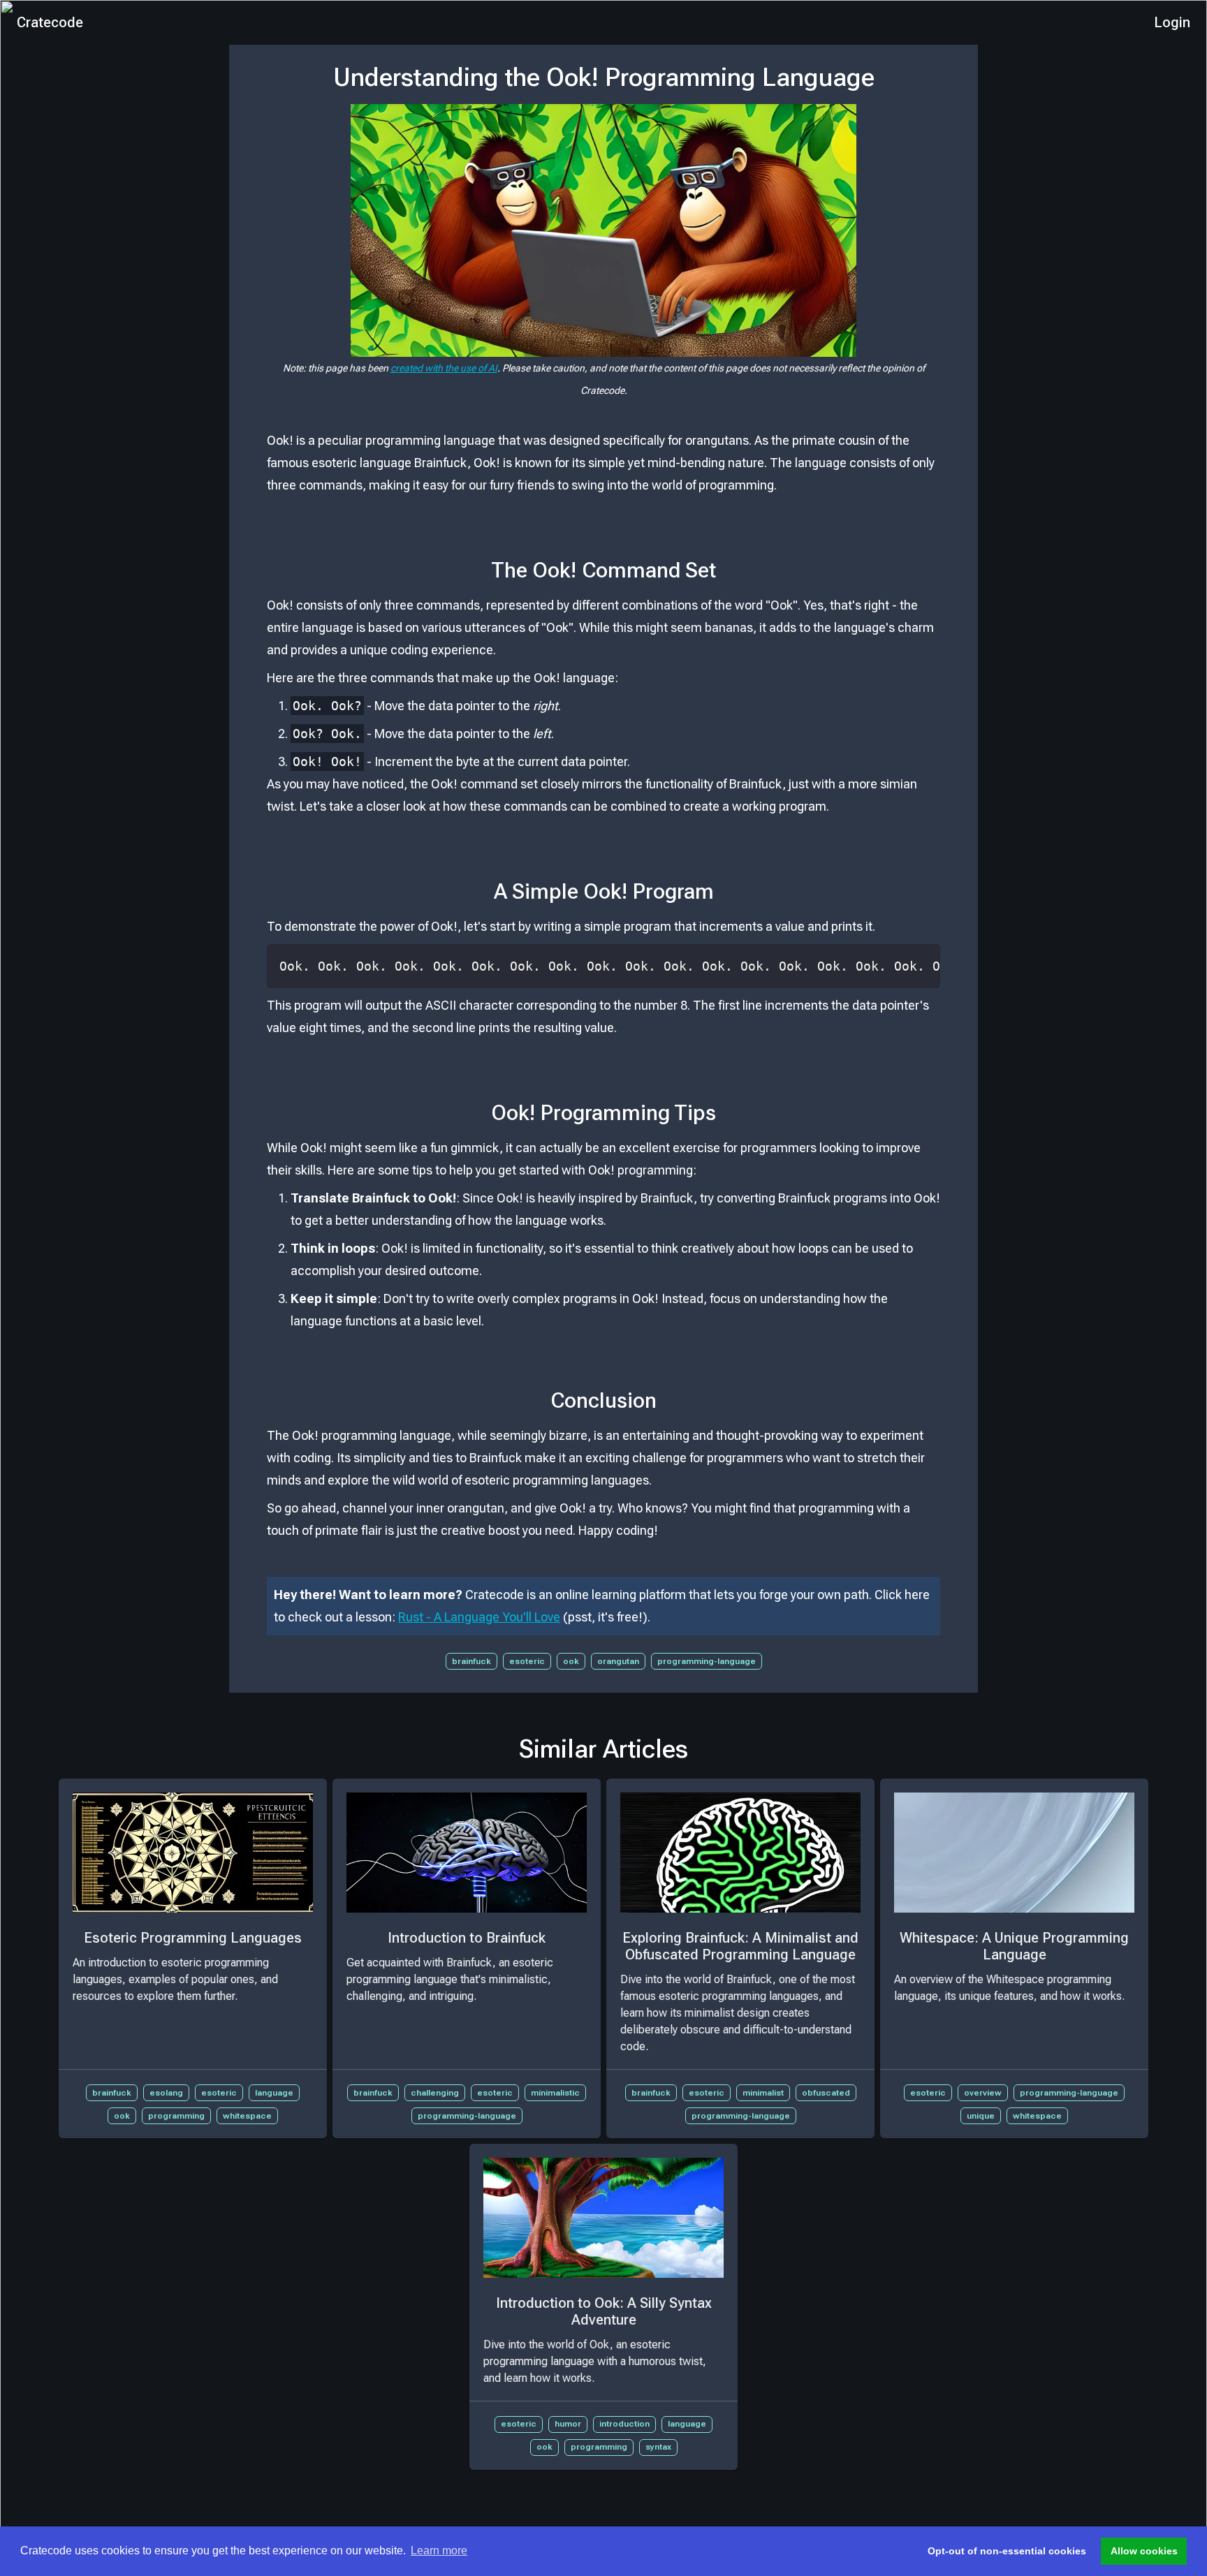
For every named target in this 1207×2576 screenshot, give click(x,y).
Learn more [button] (439, 2551)
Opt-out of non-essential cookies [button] (1007, 2551)
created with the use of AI (444, 368)
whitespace (247, 2116)
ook (571, 1661)
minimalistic (555, 2093)
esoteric (527, 1661)
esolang (166, 2093)
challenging (435, 2093)
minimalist (763, 2093)
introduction (624, 2424)
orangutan (618, 1661)
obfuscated (826, 2093)
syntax (658, 2447)
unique (981, 2116)
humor (568, 2424)
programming (176, 2116)
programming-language (707, 1661)
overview (983, 2093)
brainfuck (471, 1661)
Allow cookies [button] (1144, 2551)
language (274, 2093)
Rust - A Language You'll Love (479, 1617)
